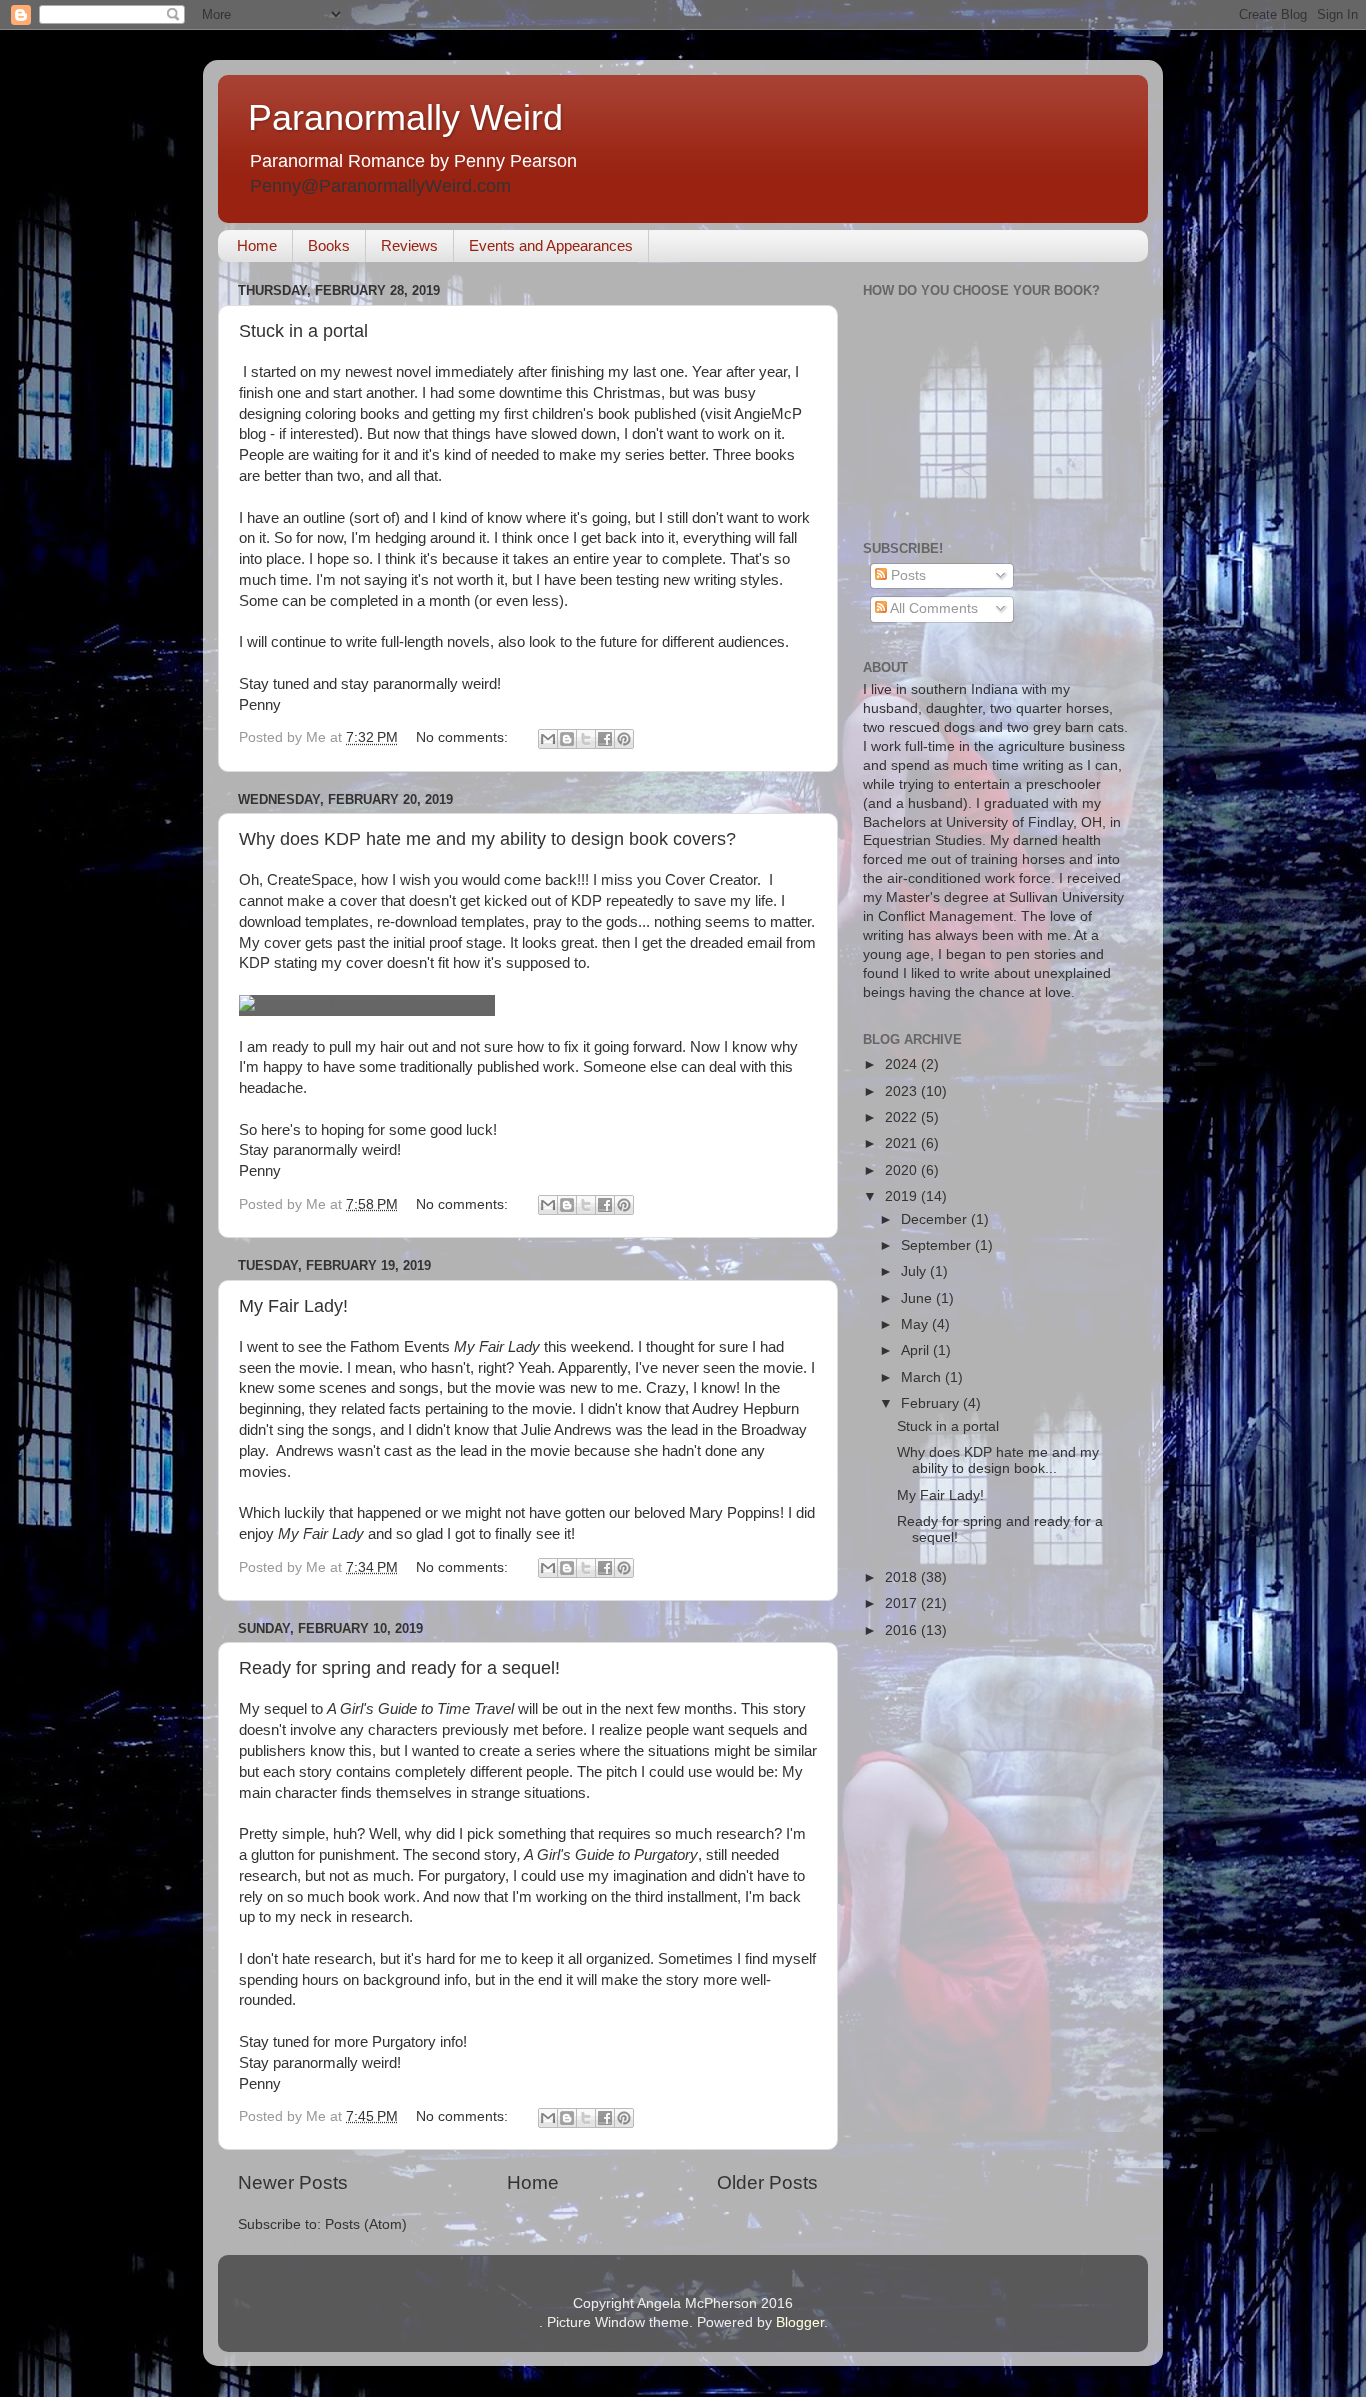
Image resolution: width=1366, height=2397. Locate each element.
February (932, 1403)
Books (329, 245)
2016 (903, 1630)
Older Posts (767, 2182)
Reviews (409, 245)
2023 (903, 1091)
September (938, 1245)
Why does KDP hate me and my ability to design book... (998, 1460)
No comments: (464, 737)
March (923, 1377)
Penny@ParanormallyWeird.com (380, 186)
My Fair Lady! (293, 1306)
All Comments (932, 608)
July (915, 1271)
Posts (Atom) (366, 2224)
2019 (903, 1196)
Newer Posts (293, 2182)
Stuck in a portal (303, 331)
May (916, 1324)
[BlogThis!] (567, 739)
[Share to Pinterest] (624, 739)
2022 (903, 1117)
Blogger (800, 2322)
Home (257, 245)
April (917, 1350)
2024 (903, 1064)
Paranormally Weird (405, 117)
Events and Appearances (551, 245)
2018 (903, 1577)
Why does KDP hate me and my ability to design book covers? (487, 839)
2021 (903, 1143)
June (918, 1298)
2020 (903, 1170)
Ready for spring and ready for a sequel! (399, 1668)
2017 (903, 1603)
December (936, 1219)
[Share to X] (586, 739)
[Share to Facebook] (605, 739)
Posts (906, 575)
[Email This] (548, 739)
